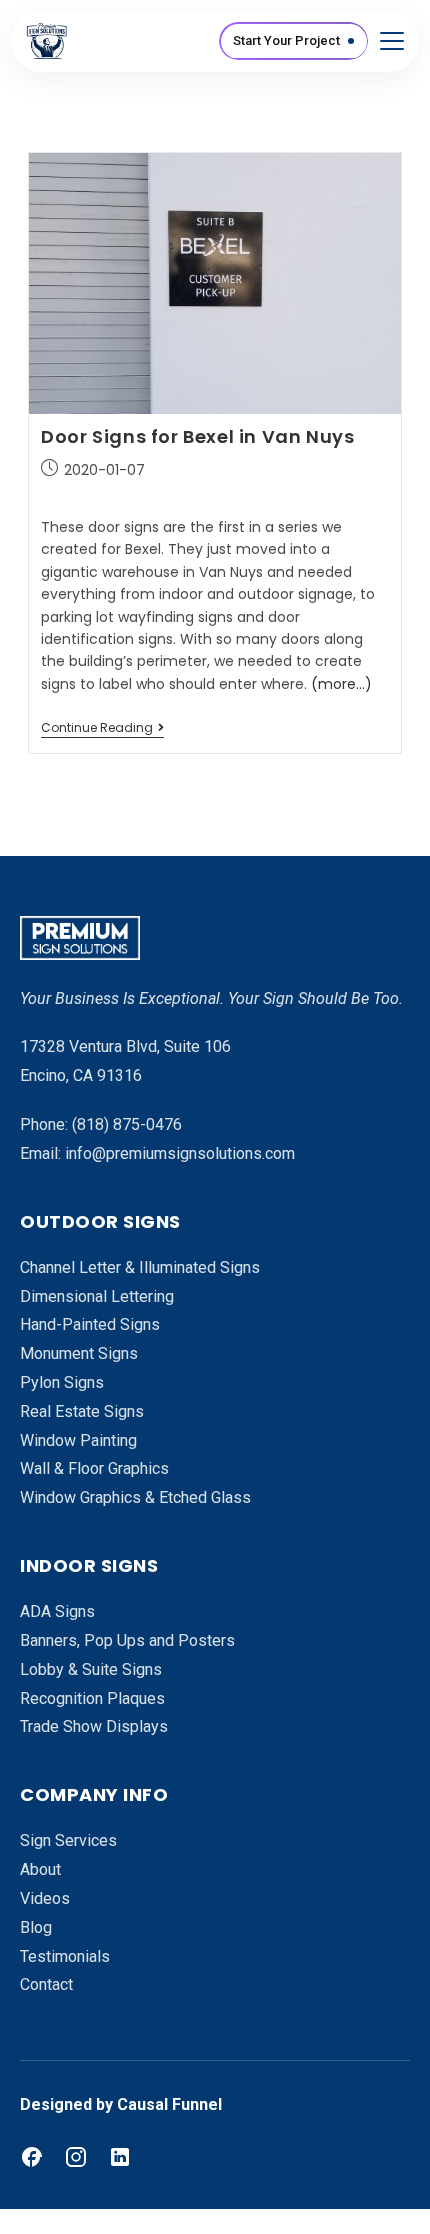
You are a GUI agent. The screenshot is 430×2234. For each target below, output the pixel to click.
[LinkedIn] (120, 2157)
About (40, 1869)
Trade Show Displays (94, 1726)
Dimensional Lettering (97, 1296)
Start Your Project (286, 40)
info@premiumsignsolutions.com (180, 1153)
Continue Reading (102, 728)
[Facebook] (32, 2157)
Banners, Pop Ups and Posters (127, 1640)
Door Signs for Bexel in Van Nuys (197, 436)
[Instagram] (76, 2157)
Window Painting (78, 1440)
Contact (46, 1984)
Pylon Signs (62, 1382)
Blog (36, 1927)
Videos (45, 1898)
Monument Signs (79, 1353)
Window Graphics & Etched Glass (135, 1497)
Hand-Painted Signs (90, 1324)
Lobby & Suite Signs (91, 1669)
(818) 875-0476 (127, 1124)
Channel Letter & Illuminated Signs (140, 1267)
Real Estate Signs (82, 1411)
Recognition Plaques (92, 1698)
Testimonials (65, 1956)
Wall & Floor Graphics (94, 1468)
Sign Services (68, 1840)
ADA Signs (57, 1611)
